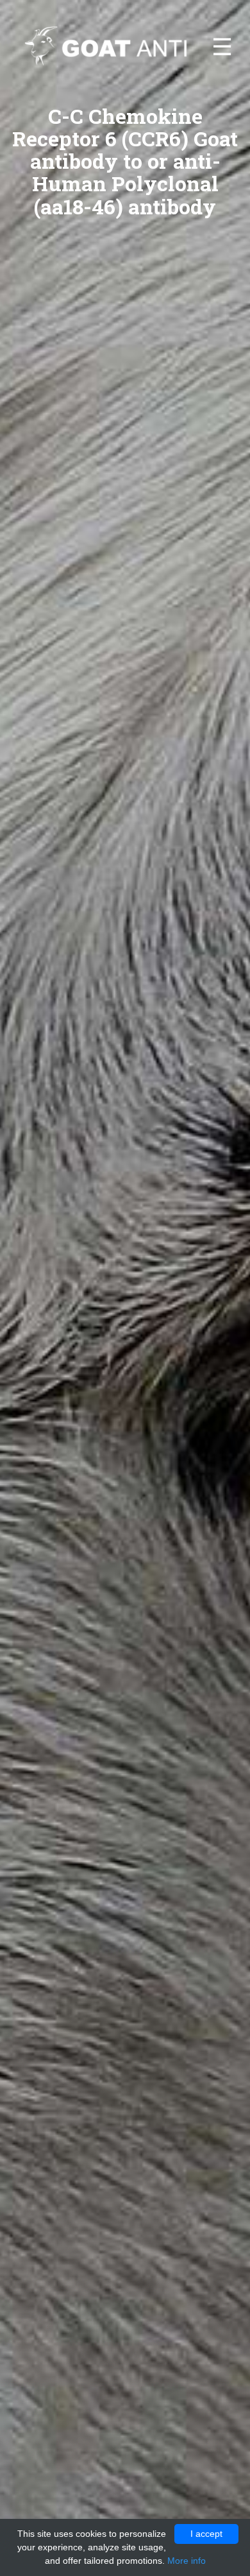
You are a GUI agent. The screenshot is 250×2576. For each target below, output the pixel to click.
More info (187, 2561)
